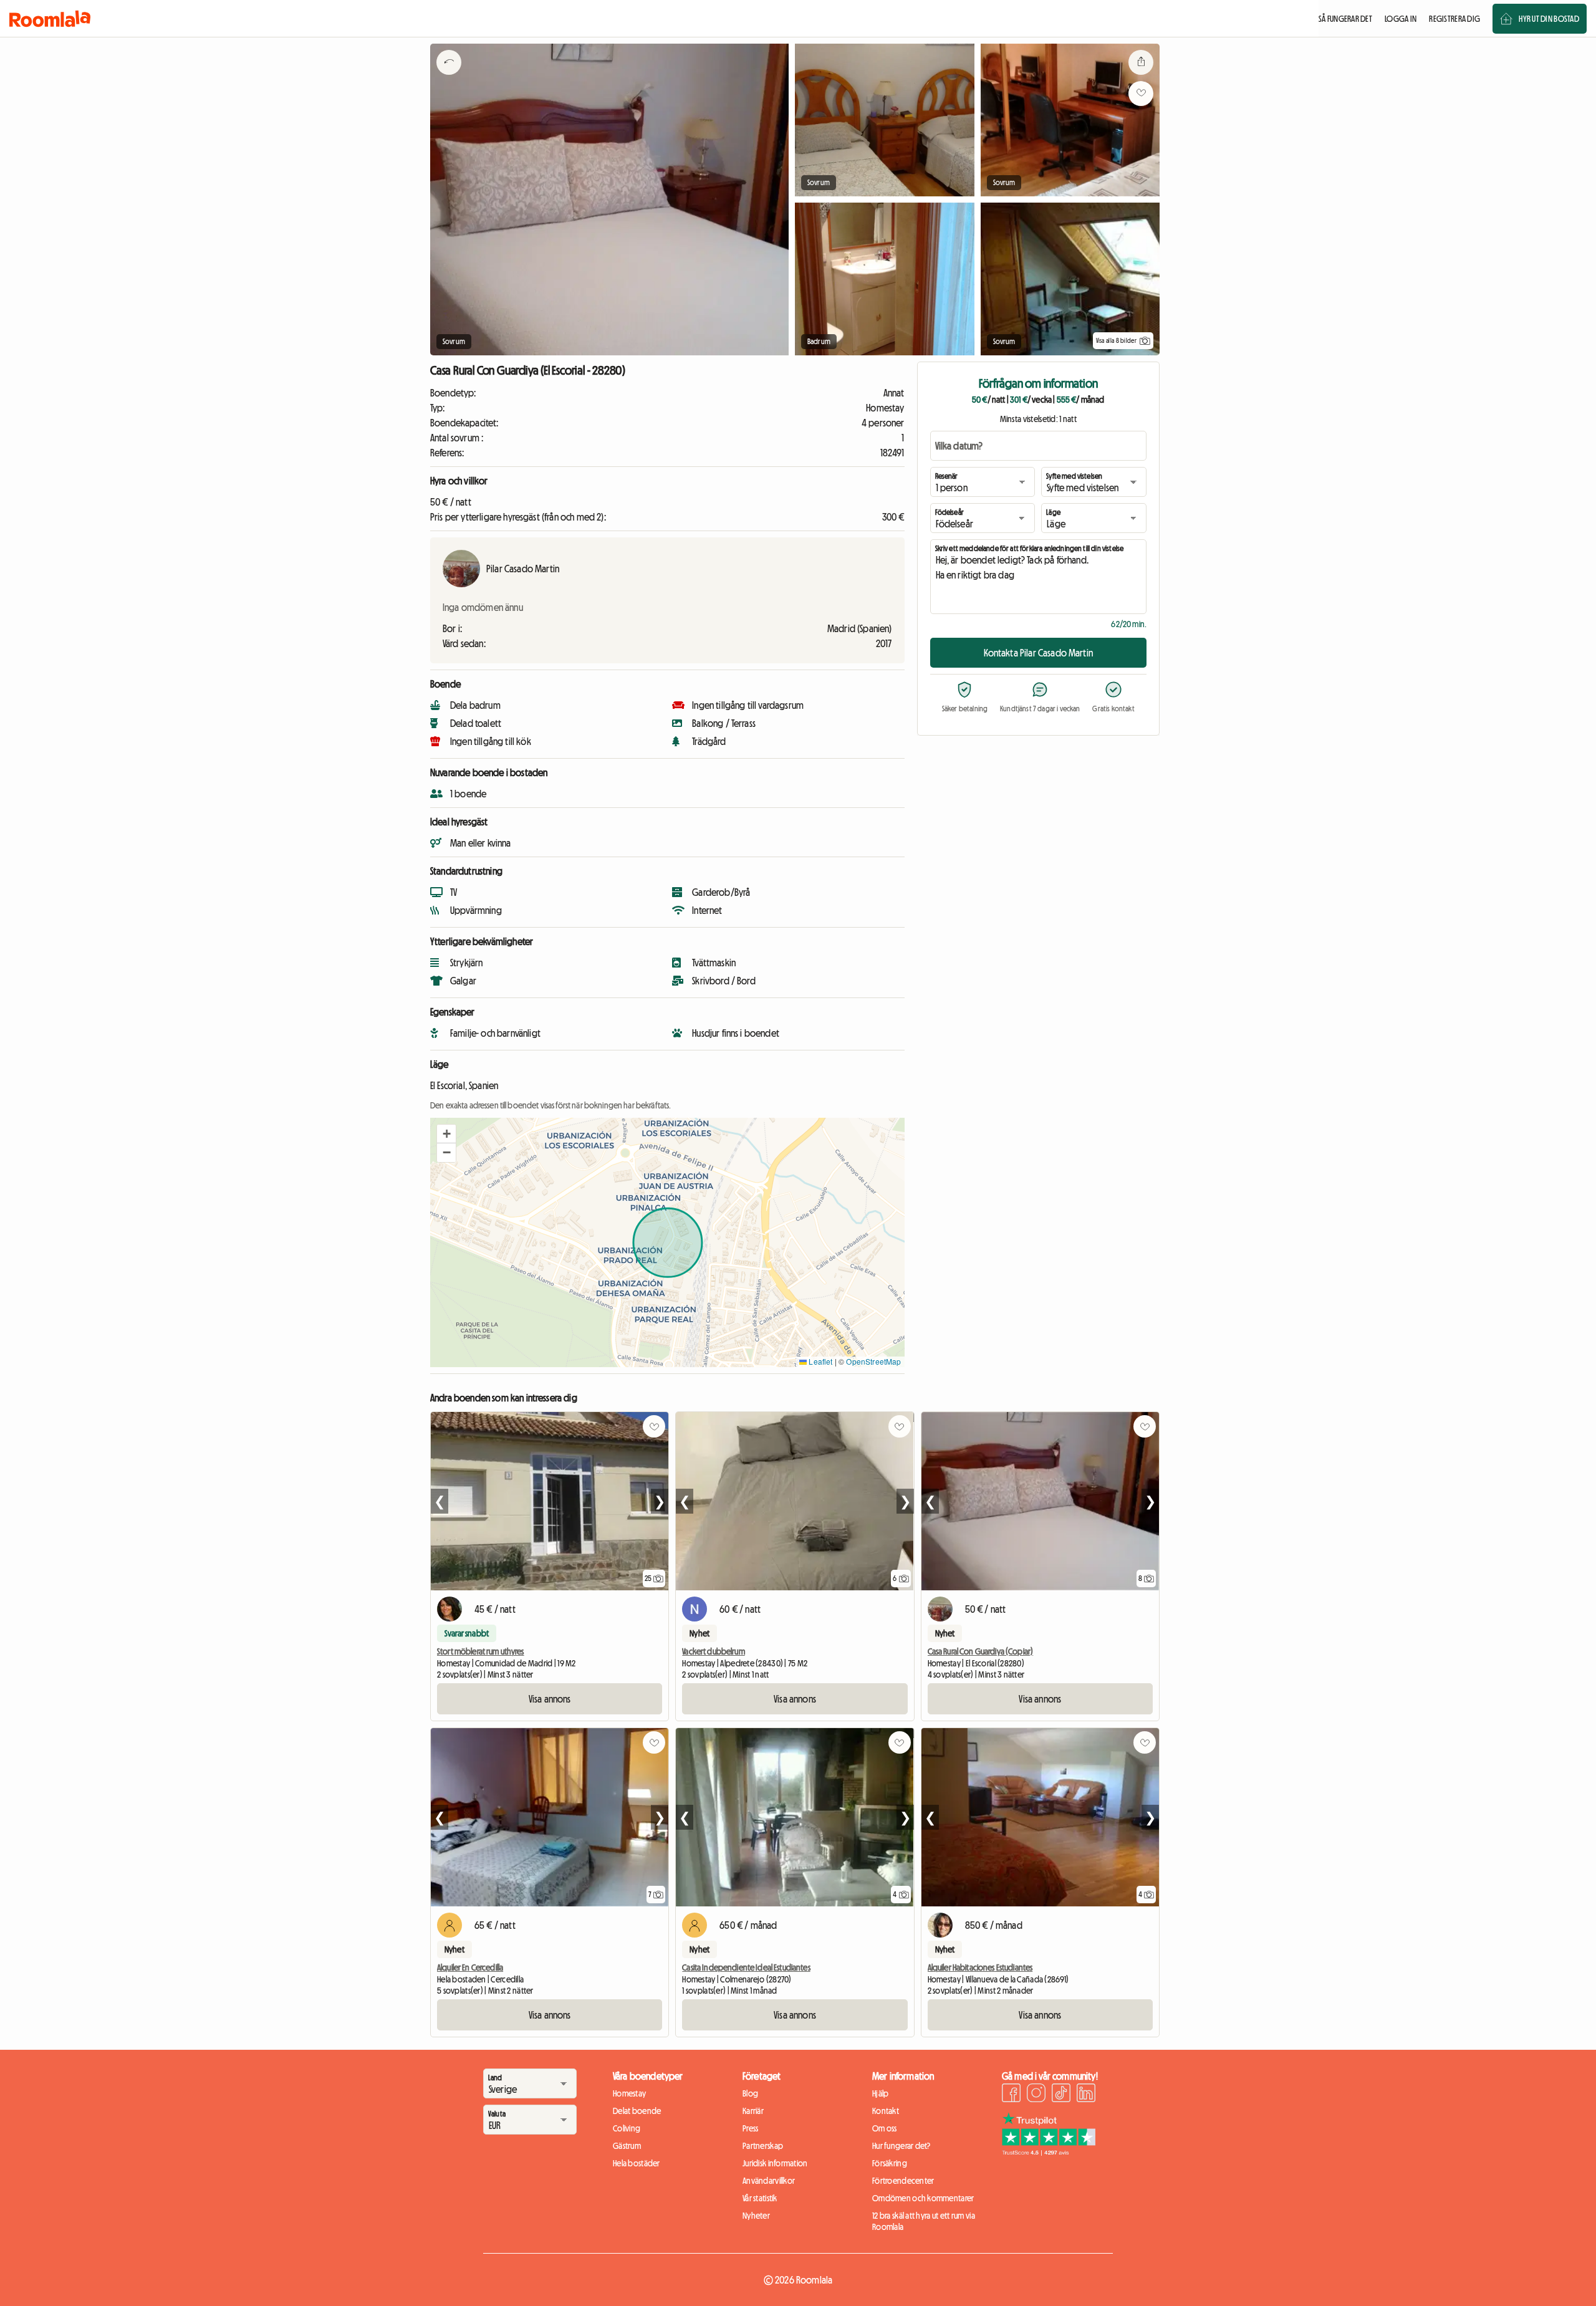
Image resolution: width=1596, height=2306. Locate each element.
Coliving (627, 2128)
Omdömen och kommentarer (923, 2198)
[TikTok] (1061, 2095)
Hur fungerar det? (901, 2146)
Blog (750, 2093)
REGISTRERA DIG (1454, 19)
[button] (446, 1134)
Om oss (885, 2128)
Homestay (629, 2093)
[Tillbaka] (449, 78)
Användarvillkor (769, 2181)
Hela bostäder (637, 2163)
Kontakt (886, 2111)
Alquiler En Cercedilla (470, 1967)
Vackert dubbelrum (713, 1651)
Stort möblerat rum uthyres (481, 1651)
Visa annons (550, 1699)
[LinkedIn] (1086, 2095)
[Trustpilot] (1049, 2152)
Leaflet (820, 1361)
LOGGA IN (1401, 19)
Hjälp (880, 2093)
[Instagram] (1036, 2095)
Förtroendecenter (903, 2181)
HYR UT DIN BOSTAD (1549, 19)
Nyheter (756, 2216)
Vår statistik (760, 2198)
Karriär (753, 2111)
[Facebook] (1011, 2095)
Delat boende (637, 2111)
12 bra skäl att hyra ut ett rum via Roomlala (924, 2221)
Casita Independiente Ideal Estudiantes (746, 1967)
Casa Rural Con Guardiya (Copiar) (980, 1651)
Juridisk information (775, 2163)
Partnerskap (763, 2146)
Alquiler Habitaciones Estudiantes (980, 1967)
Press (750, 2128)
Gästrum (627, 2146)
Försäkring (890, 2163)
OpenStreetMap (873, 1361)
